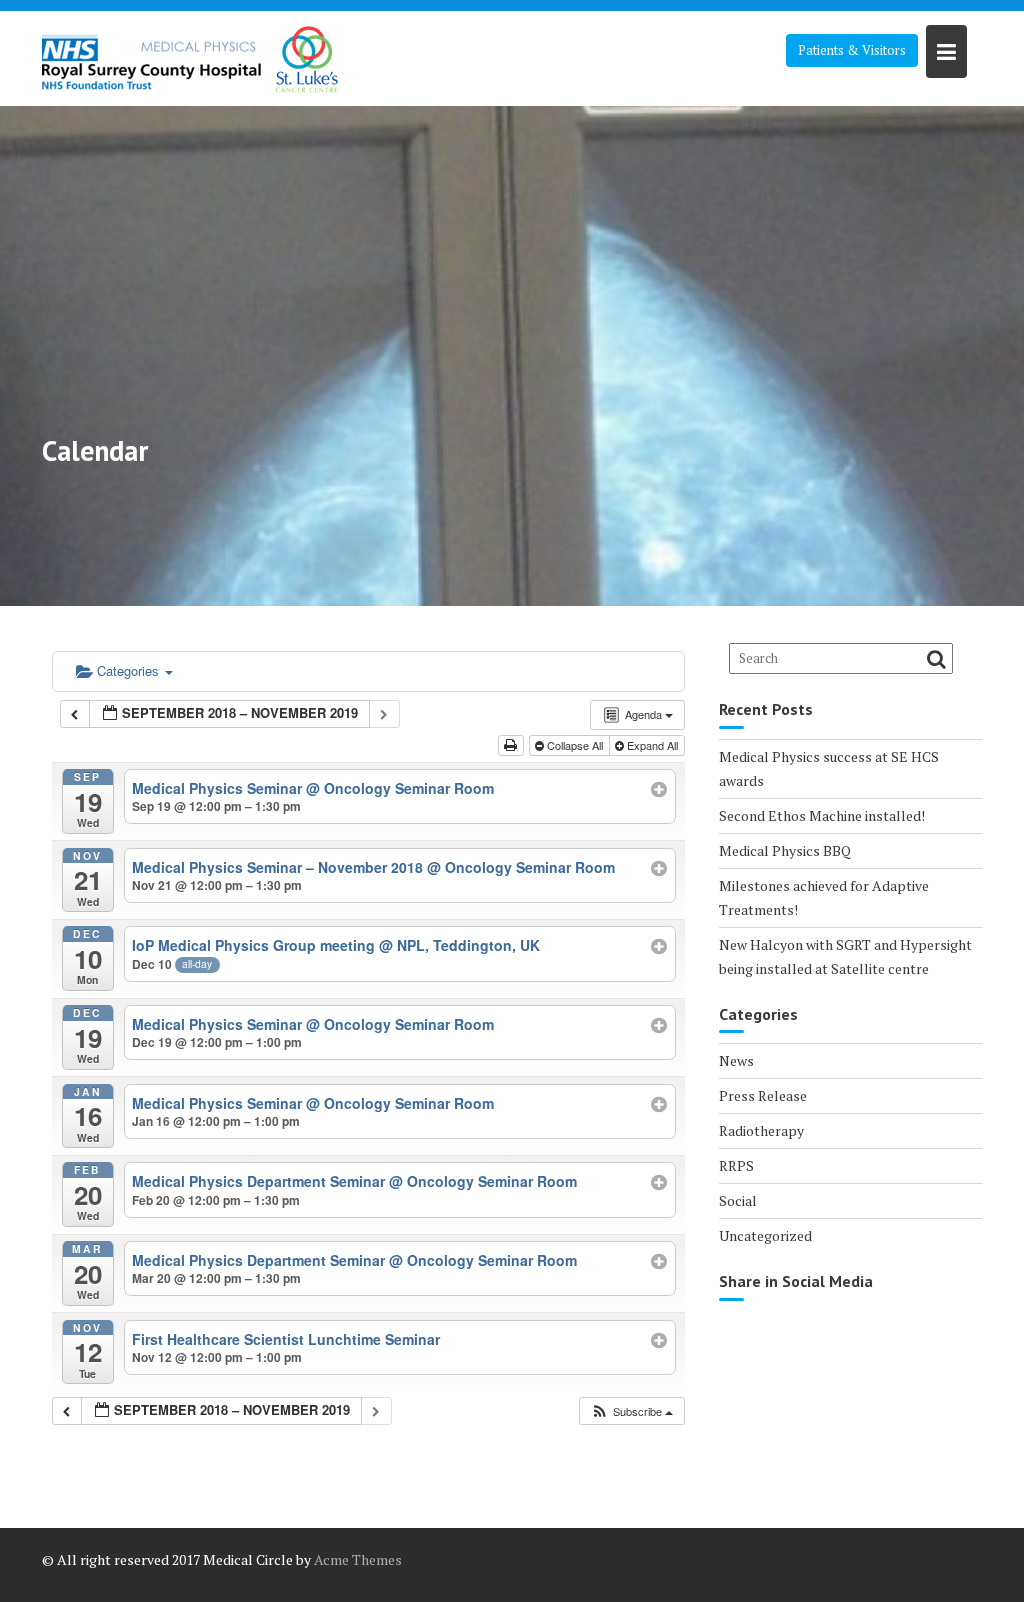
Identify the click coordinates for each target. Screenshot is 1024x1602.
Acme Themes (358, 1559)
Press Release (763, 1095)
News (736, 1060)
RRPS (736, 1165)
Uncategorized (765, 1235)
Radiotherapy (761, 1130)
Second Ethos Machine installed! (822, 815)
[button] (631, 1411)
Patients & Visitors (852, 50)
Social (738, 1200)
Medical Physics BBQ (785, 850)
